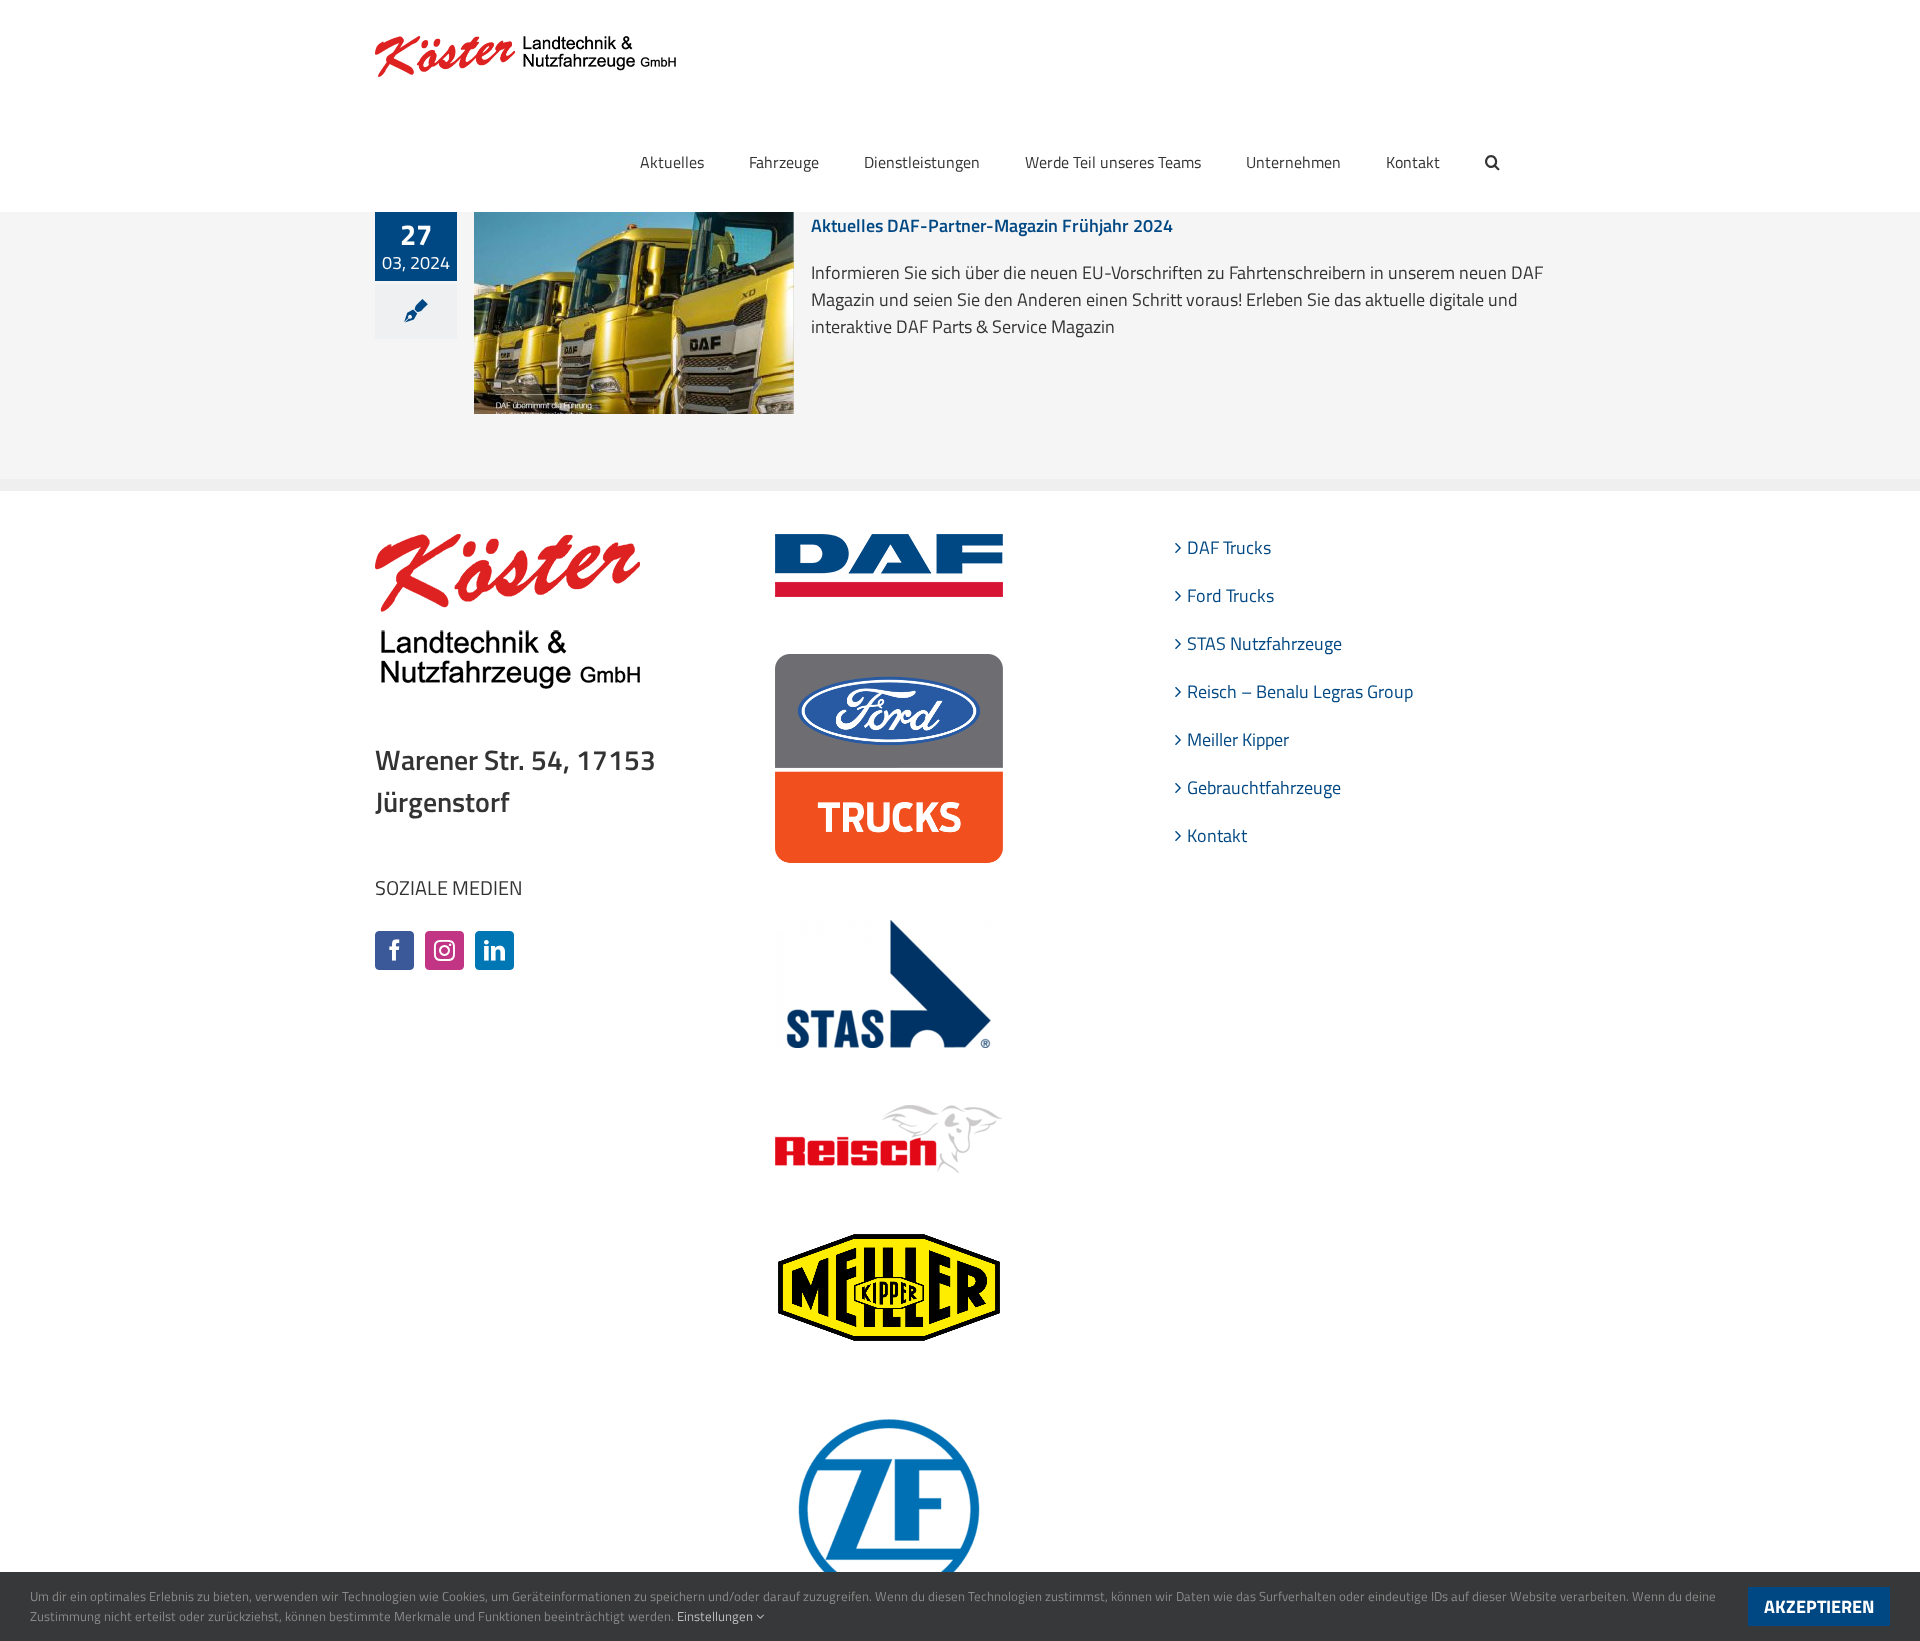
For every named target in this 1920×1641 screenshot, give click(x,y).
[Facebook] (394, 950)
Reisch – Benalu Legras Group (1300, 691)
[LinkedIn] (494, 950)
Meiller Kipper (1238, 739)
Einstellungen (716, 1616)
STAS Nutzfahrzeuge (1264, 643)
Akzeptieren (1819, 1606)
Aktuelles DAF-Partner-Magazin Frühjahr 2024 (992, 225)
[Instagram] (444, 950)
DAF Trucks (1229, 547)
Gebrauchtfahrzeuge (1264, 787)
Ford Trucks (1230, 595)
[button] (1492, 162)
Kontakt (1217, 835)
